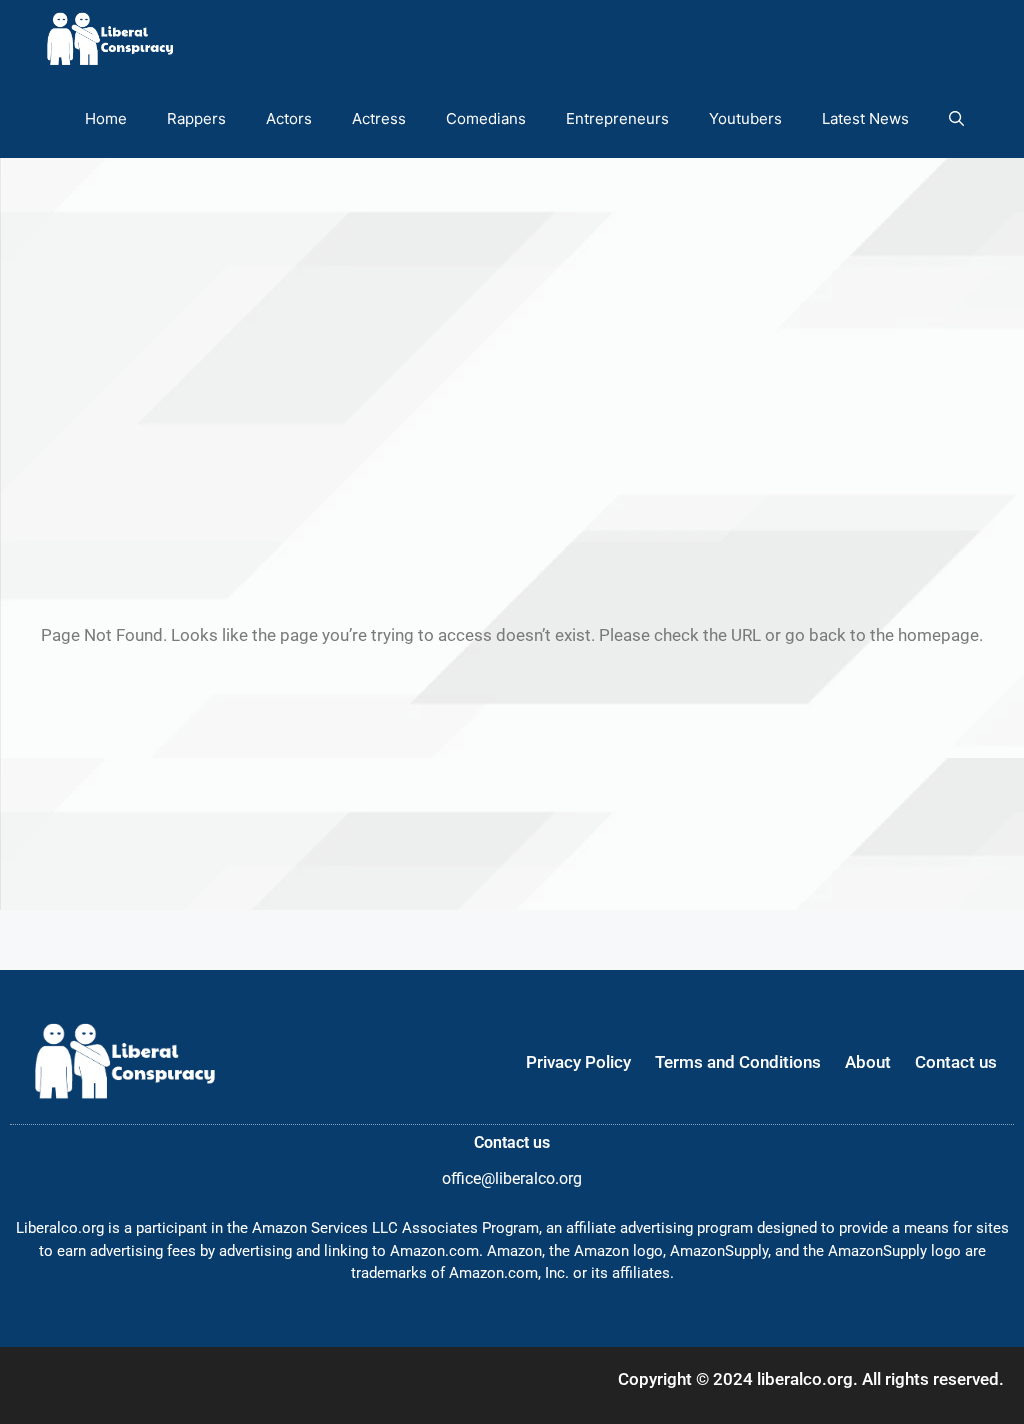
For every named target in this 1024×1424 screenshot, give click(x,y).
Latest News (865, 118)
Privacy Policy (578, 1062)
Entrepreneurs (617, 118)
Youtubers (745, 118)
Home (106, 118)
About (868, 1062)
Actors (289, 118)
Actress (379, 118)
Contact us (956, 1062)
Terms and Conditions (738, 1062)
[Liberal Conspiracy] (108, 39)
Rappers (196, 118)
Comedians (486, 118)
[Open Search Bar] (956, 118)
